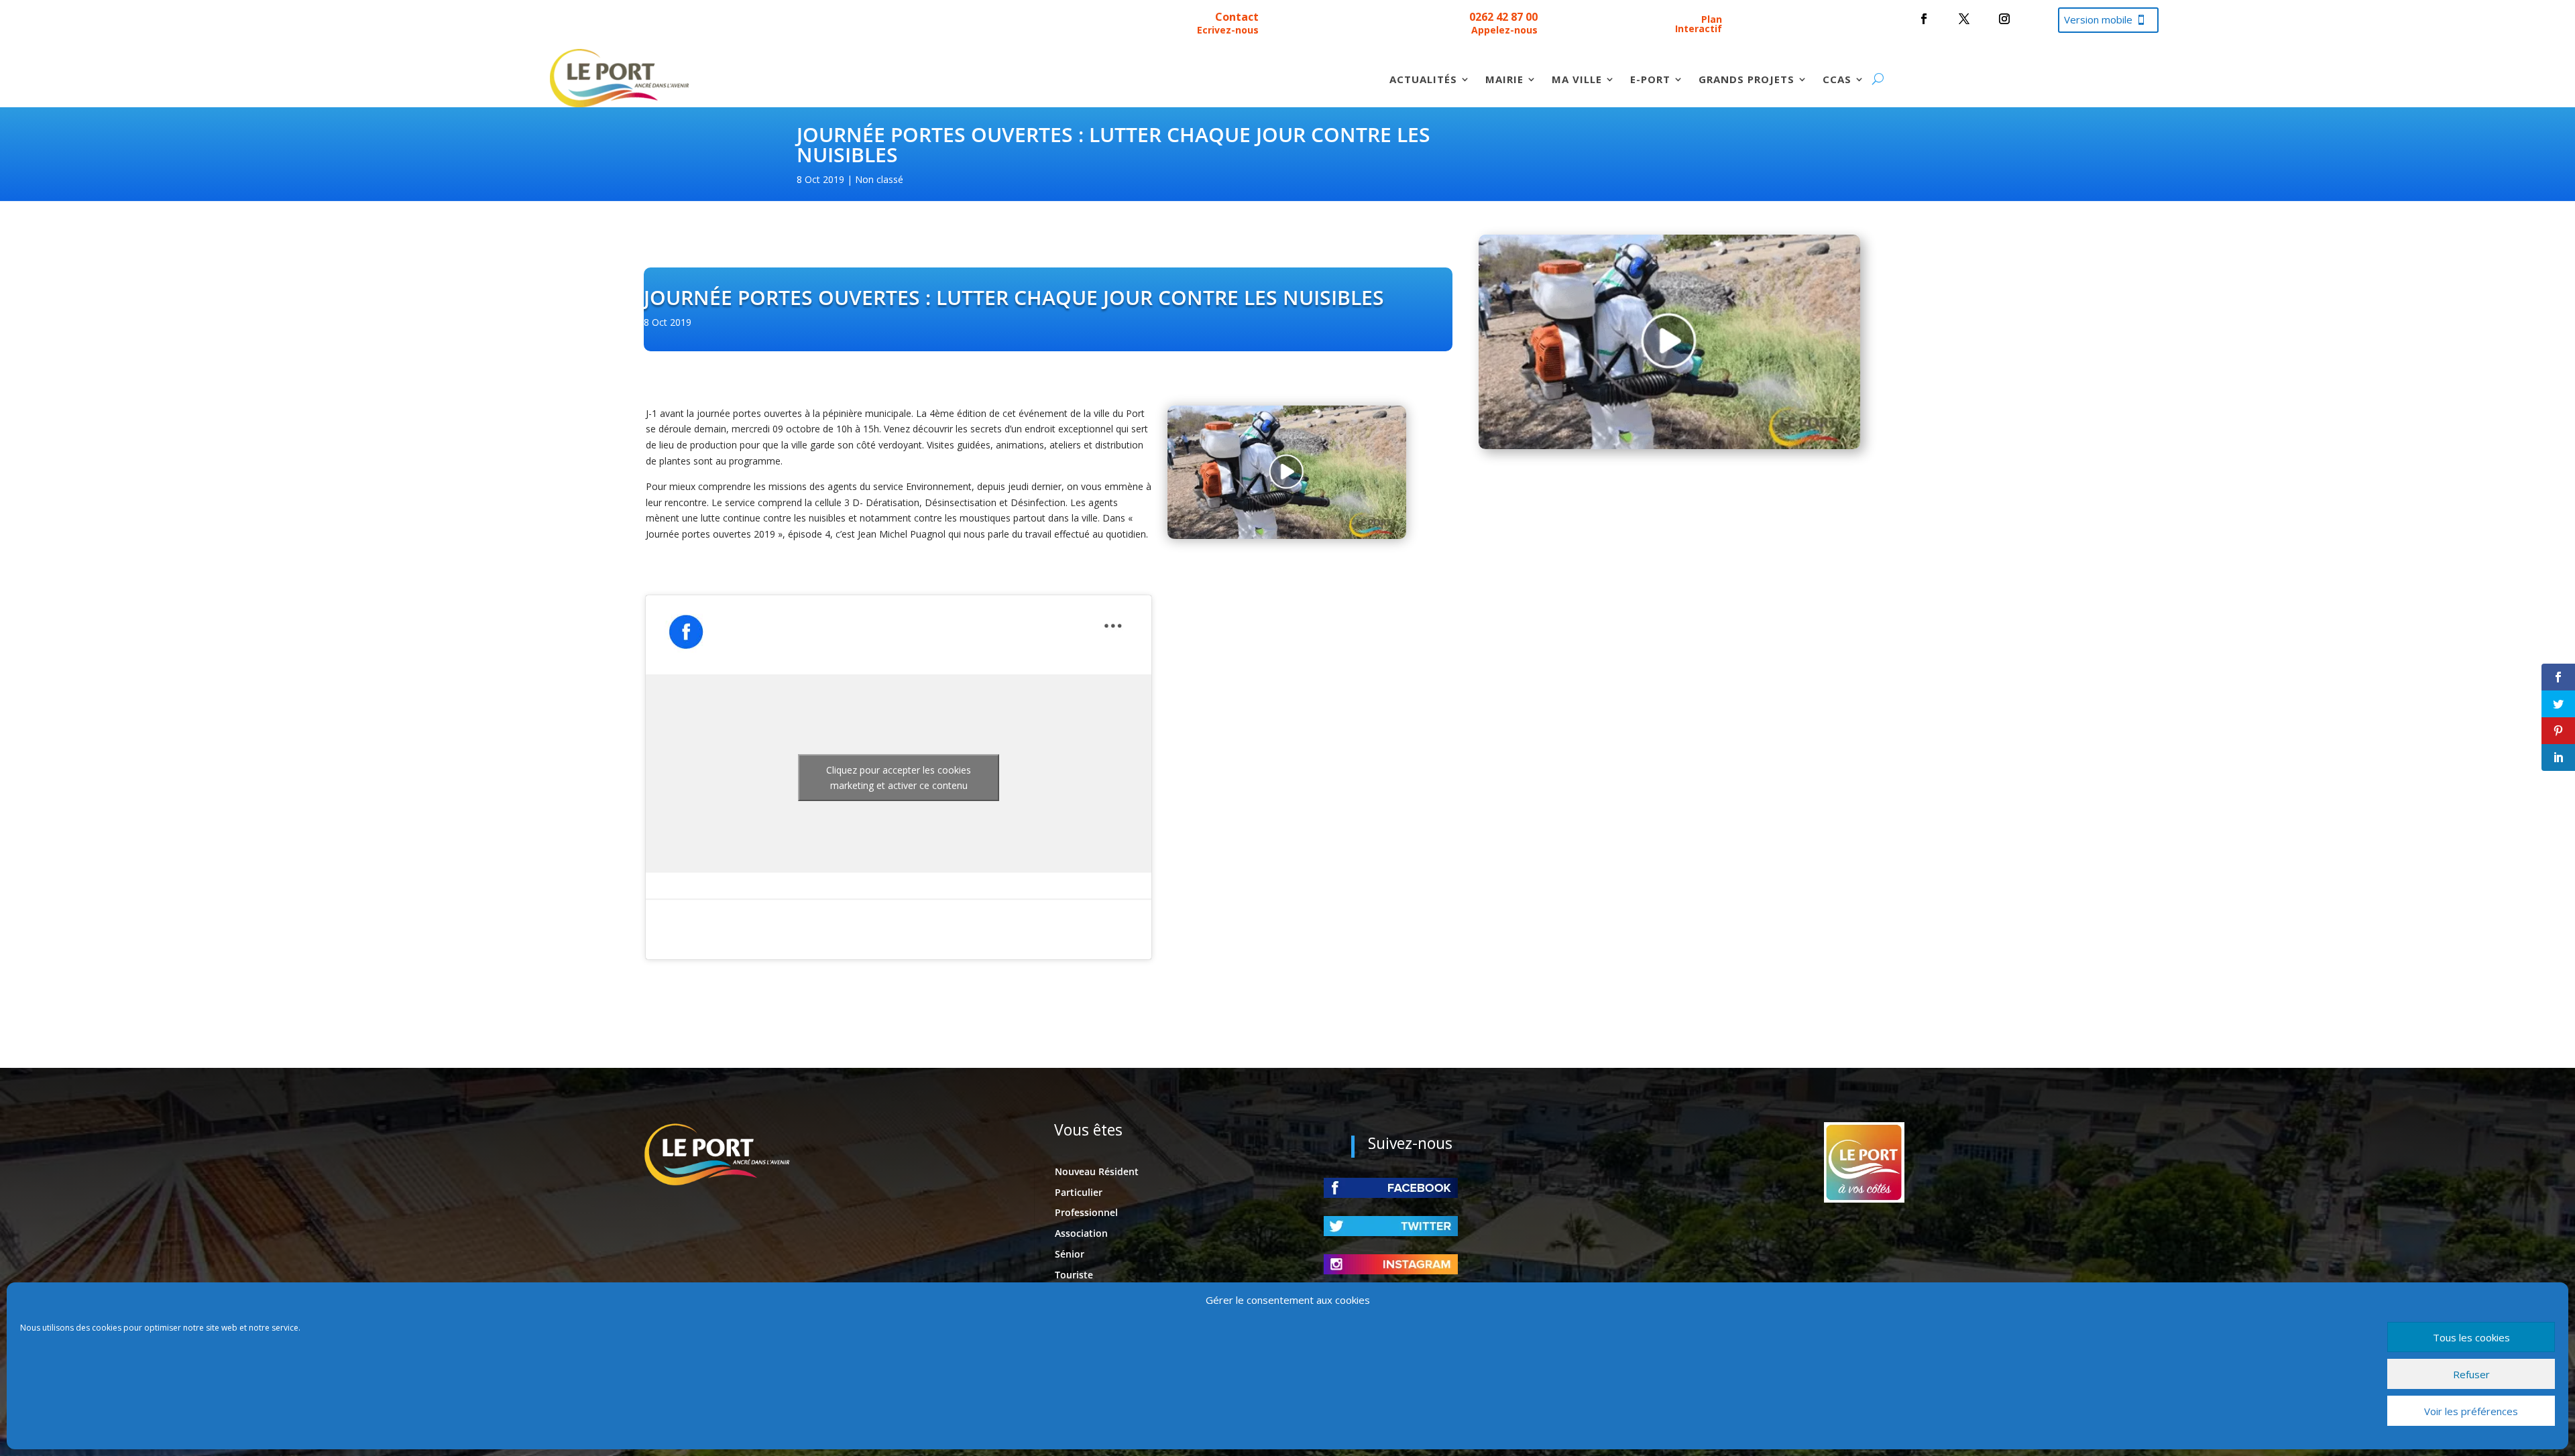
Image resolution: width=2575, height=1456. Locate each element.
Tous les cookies (2471, 1337)
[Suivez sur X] (1964, 19)
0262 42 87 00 (1503, 17)
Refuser (2471, 1374)
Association (1081, 1233)
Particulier (1079, 1192)
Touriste (1074, 1275)
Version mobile (2098, 19)
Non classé (879, 179)
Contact (1237, 17)
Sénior (1070, 1254)
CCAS (1837, 80)
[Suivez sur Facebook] (1924, 19)
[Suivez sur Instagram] (2004, 19)
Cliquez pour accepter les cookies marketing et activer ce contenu (899, 778)
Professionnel (1086, 1212)
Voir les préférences (2471, 1411)
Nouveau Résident (1097, 1171)
